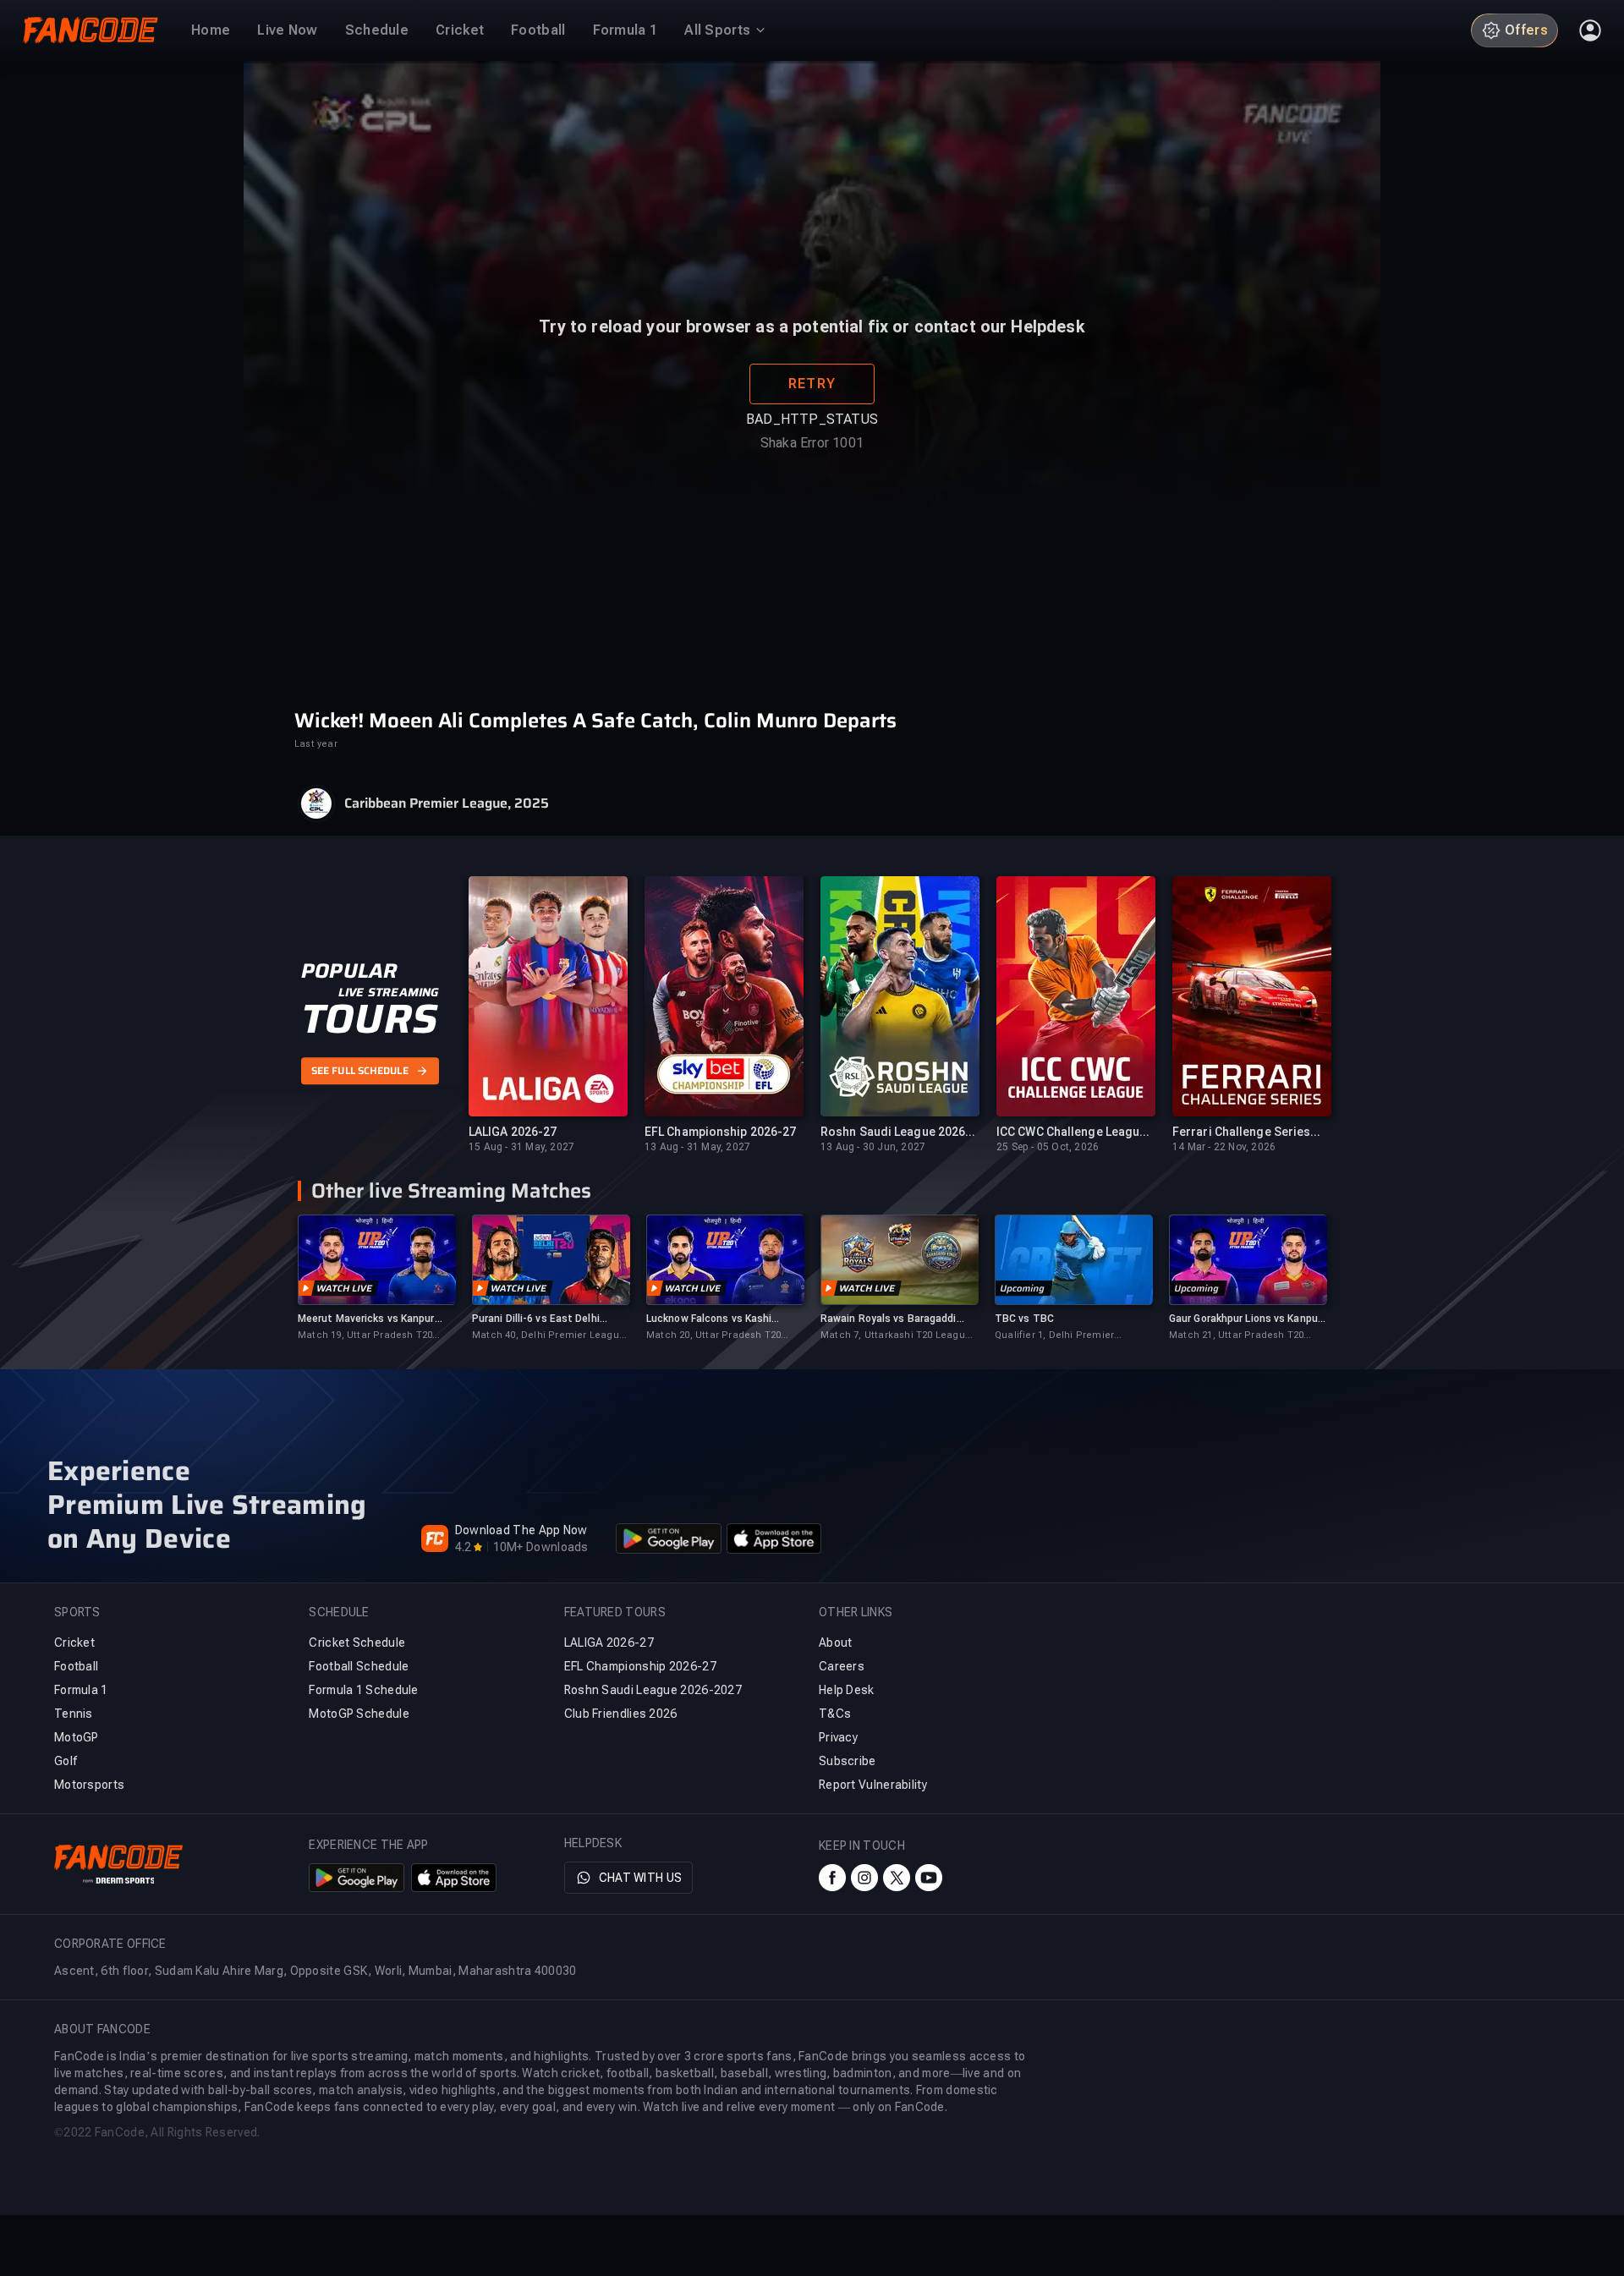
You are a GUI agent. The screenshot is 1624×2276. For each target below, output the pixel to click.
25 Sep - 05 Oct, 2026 (1048, 1147)
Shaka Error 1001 (812, 488)
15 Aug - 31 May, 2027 (521, 1147)
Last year (316, 744)
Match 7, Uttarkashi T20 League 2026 (896, 1336)
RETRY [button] (812, 428)
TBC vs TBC (1024, 1319)
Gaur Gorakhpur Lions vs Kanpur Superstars (1245, 1319)
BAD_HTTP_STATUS (812, 464)
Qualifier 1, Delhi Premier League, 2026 (1054, 1336)
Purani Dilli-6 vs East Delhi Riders (536, 1319)
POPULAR (349, 971)
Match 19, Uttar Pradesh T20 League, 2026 (365, 1336)
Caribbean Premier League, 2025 (447, 803)
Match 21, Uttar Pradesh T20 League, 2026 (1236, 1336)
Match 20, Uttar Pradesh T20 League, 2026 (713, 1336)
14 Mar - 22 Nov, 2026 (1224, 1147)
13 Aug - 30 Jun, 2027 (873, 1147)
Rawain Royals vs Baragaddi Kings (889, 1319)
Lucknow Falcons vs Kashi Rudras (709, 1319)
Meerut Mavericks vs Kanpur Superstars (366, 1319)
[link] (376, 1278)
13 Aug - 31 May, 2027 (697, 1147)
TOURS (369, 1019)
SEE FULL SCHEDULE (360, 1071)
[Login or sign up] (1590, 30)
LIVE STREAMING (389, 992)
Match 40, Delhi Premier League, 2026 (550, 1336)
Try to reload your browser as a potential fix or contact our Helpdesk (812, 371)
